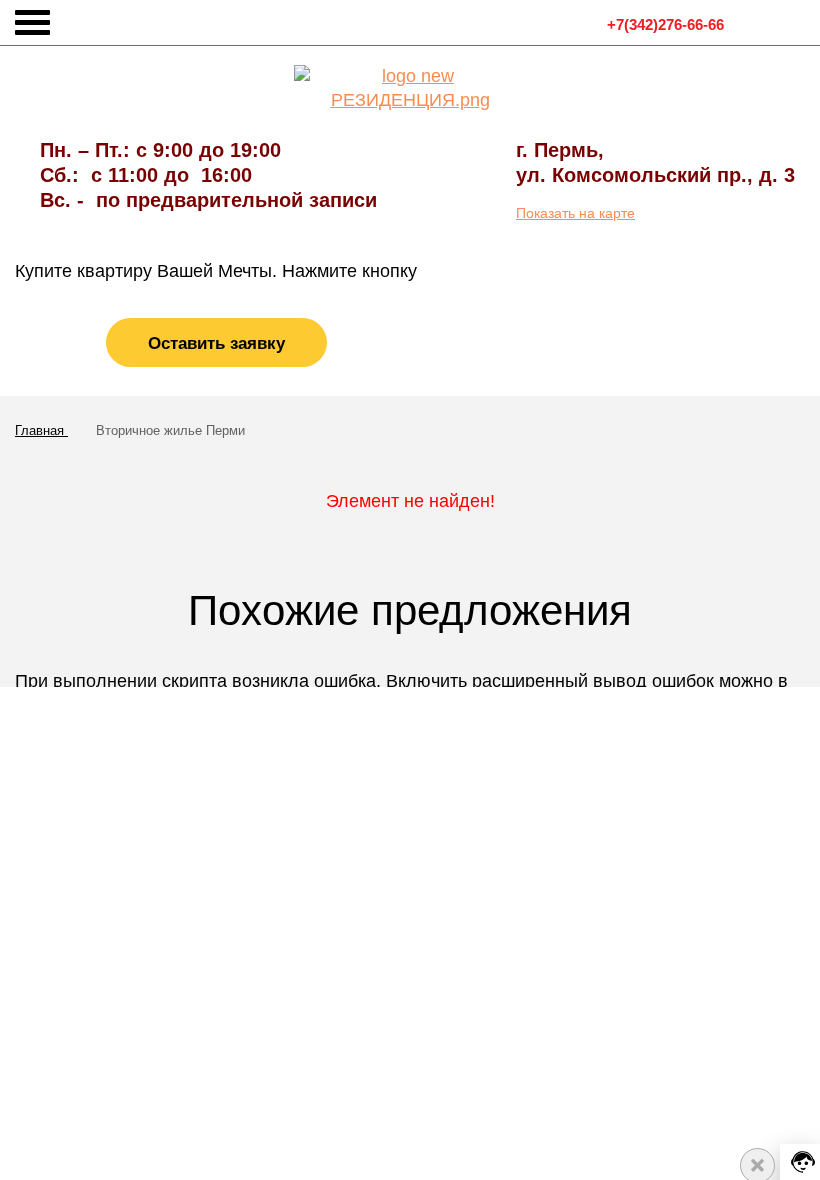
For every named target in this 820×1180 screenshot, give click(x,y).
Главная (41, 430)
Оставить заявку (216, 343)
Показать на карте (575, 213)
